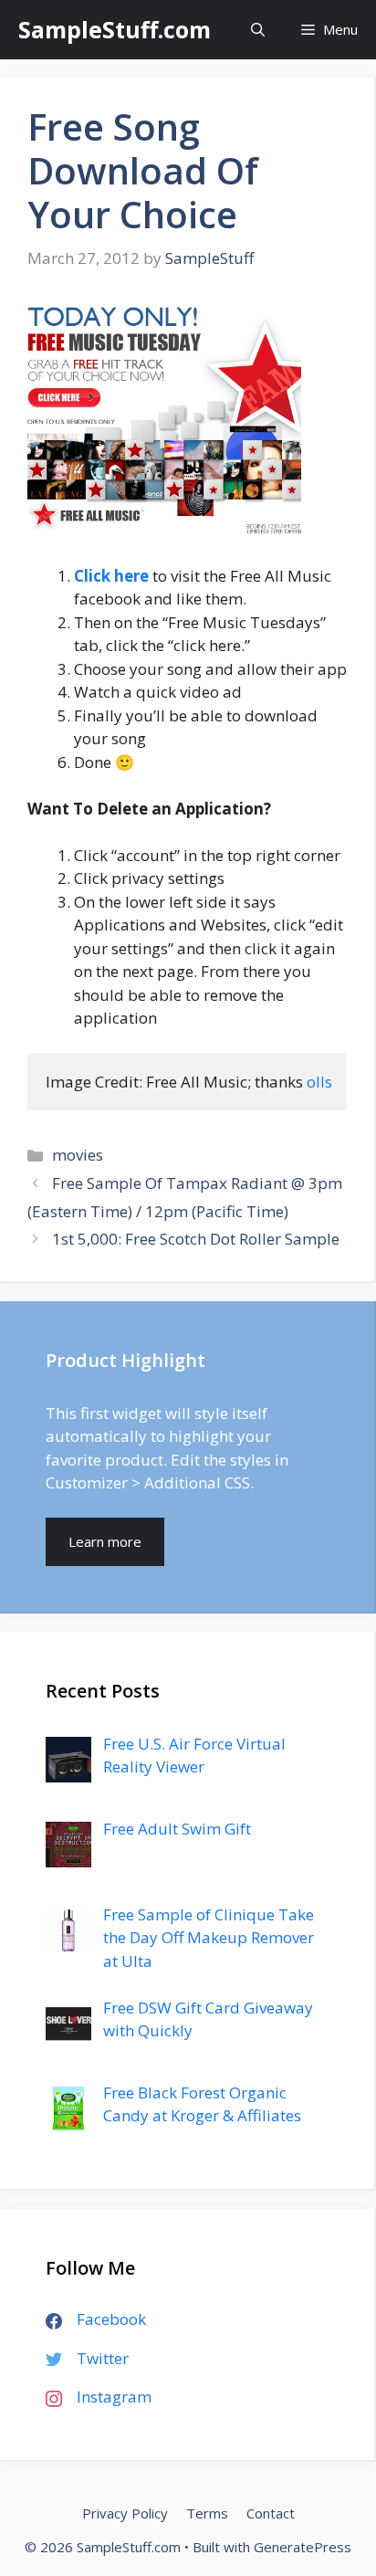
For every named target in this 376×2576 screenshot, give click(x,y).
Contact (271, 2513)
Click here (111, 576)
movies (78, 1155)
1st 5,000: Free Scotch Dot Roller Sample (196, 1239)
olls (319, 1082)
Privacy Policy (125, 2513)
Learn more (105, 1541)
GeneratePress (303, 2547)
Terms (207, 2513)
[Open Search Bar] (258, 30)
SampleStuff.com (115, 29)
